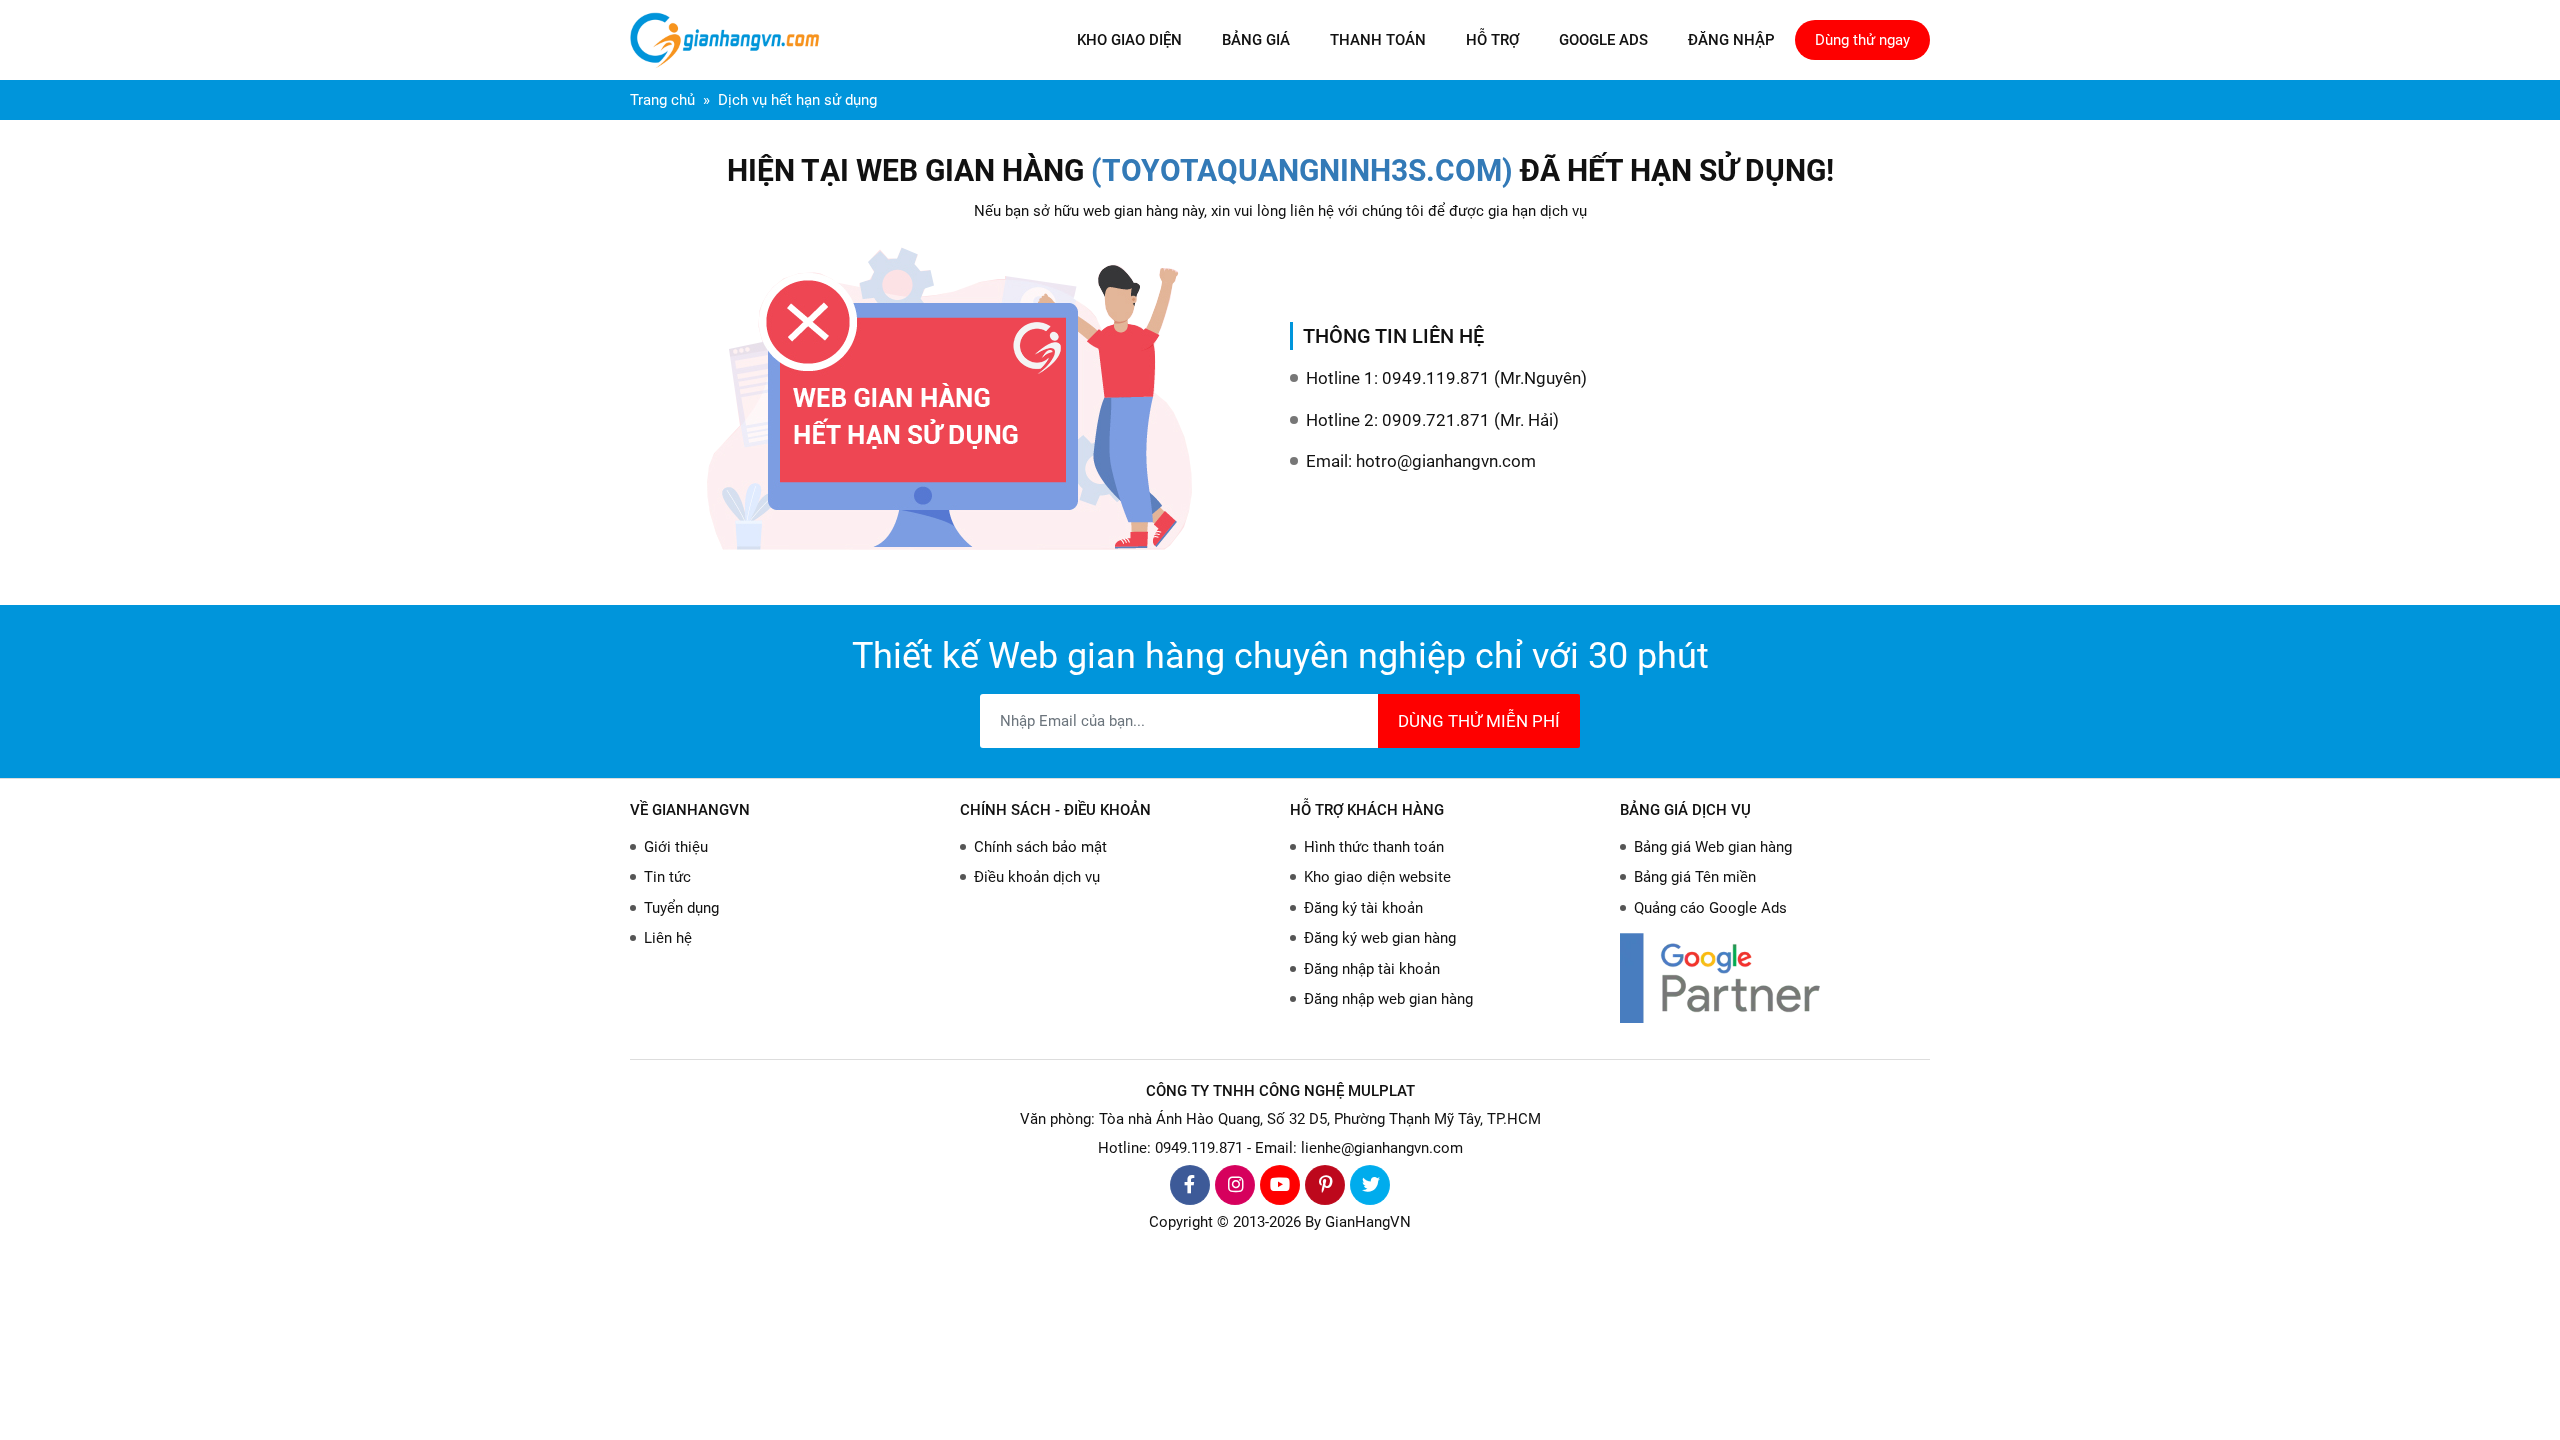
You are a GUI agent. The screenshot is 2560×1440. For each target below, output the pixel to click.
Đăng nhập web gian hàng (1388, 999)
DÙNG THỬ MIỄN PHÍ (1479, 721)
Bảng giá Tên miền (1695, 877)
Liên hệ (668, 938)
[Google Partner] (1775, 977)
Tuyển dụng (681, 908)
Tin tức (667, 877)
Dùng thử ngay (1862, 40)
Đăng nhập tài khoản (1372, 969)
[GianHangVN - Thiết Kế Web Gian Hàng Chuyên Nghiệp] (730, 40)
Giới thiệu (676, 847)
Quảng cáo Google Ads (1710, 908)
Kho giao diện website (1377, 877)
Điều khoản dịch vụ (1037, 877)
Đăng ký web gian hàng (1380, 938)
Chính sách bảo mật (1040, 847)
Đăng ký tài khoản (1363, 908)
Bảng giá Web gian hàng (1713, 847)
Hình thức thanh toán (1374, 847)
